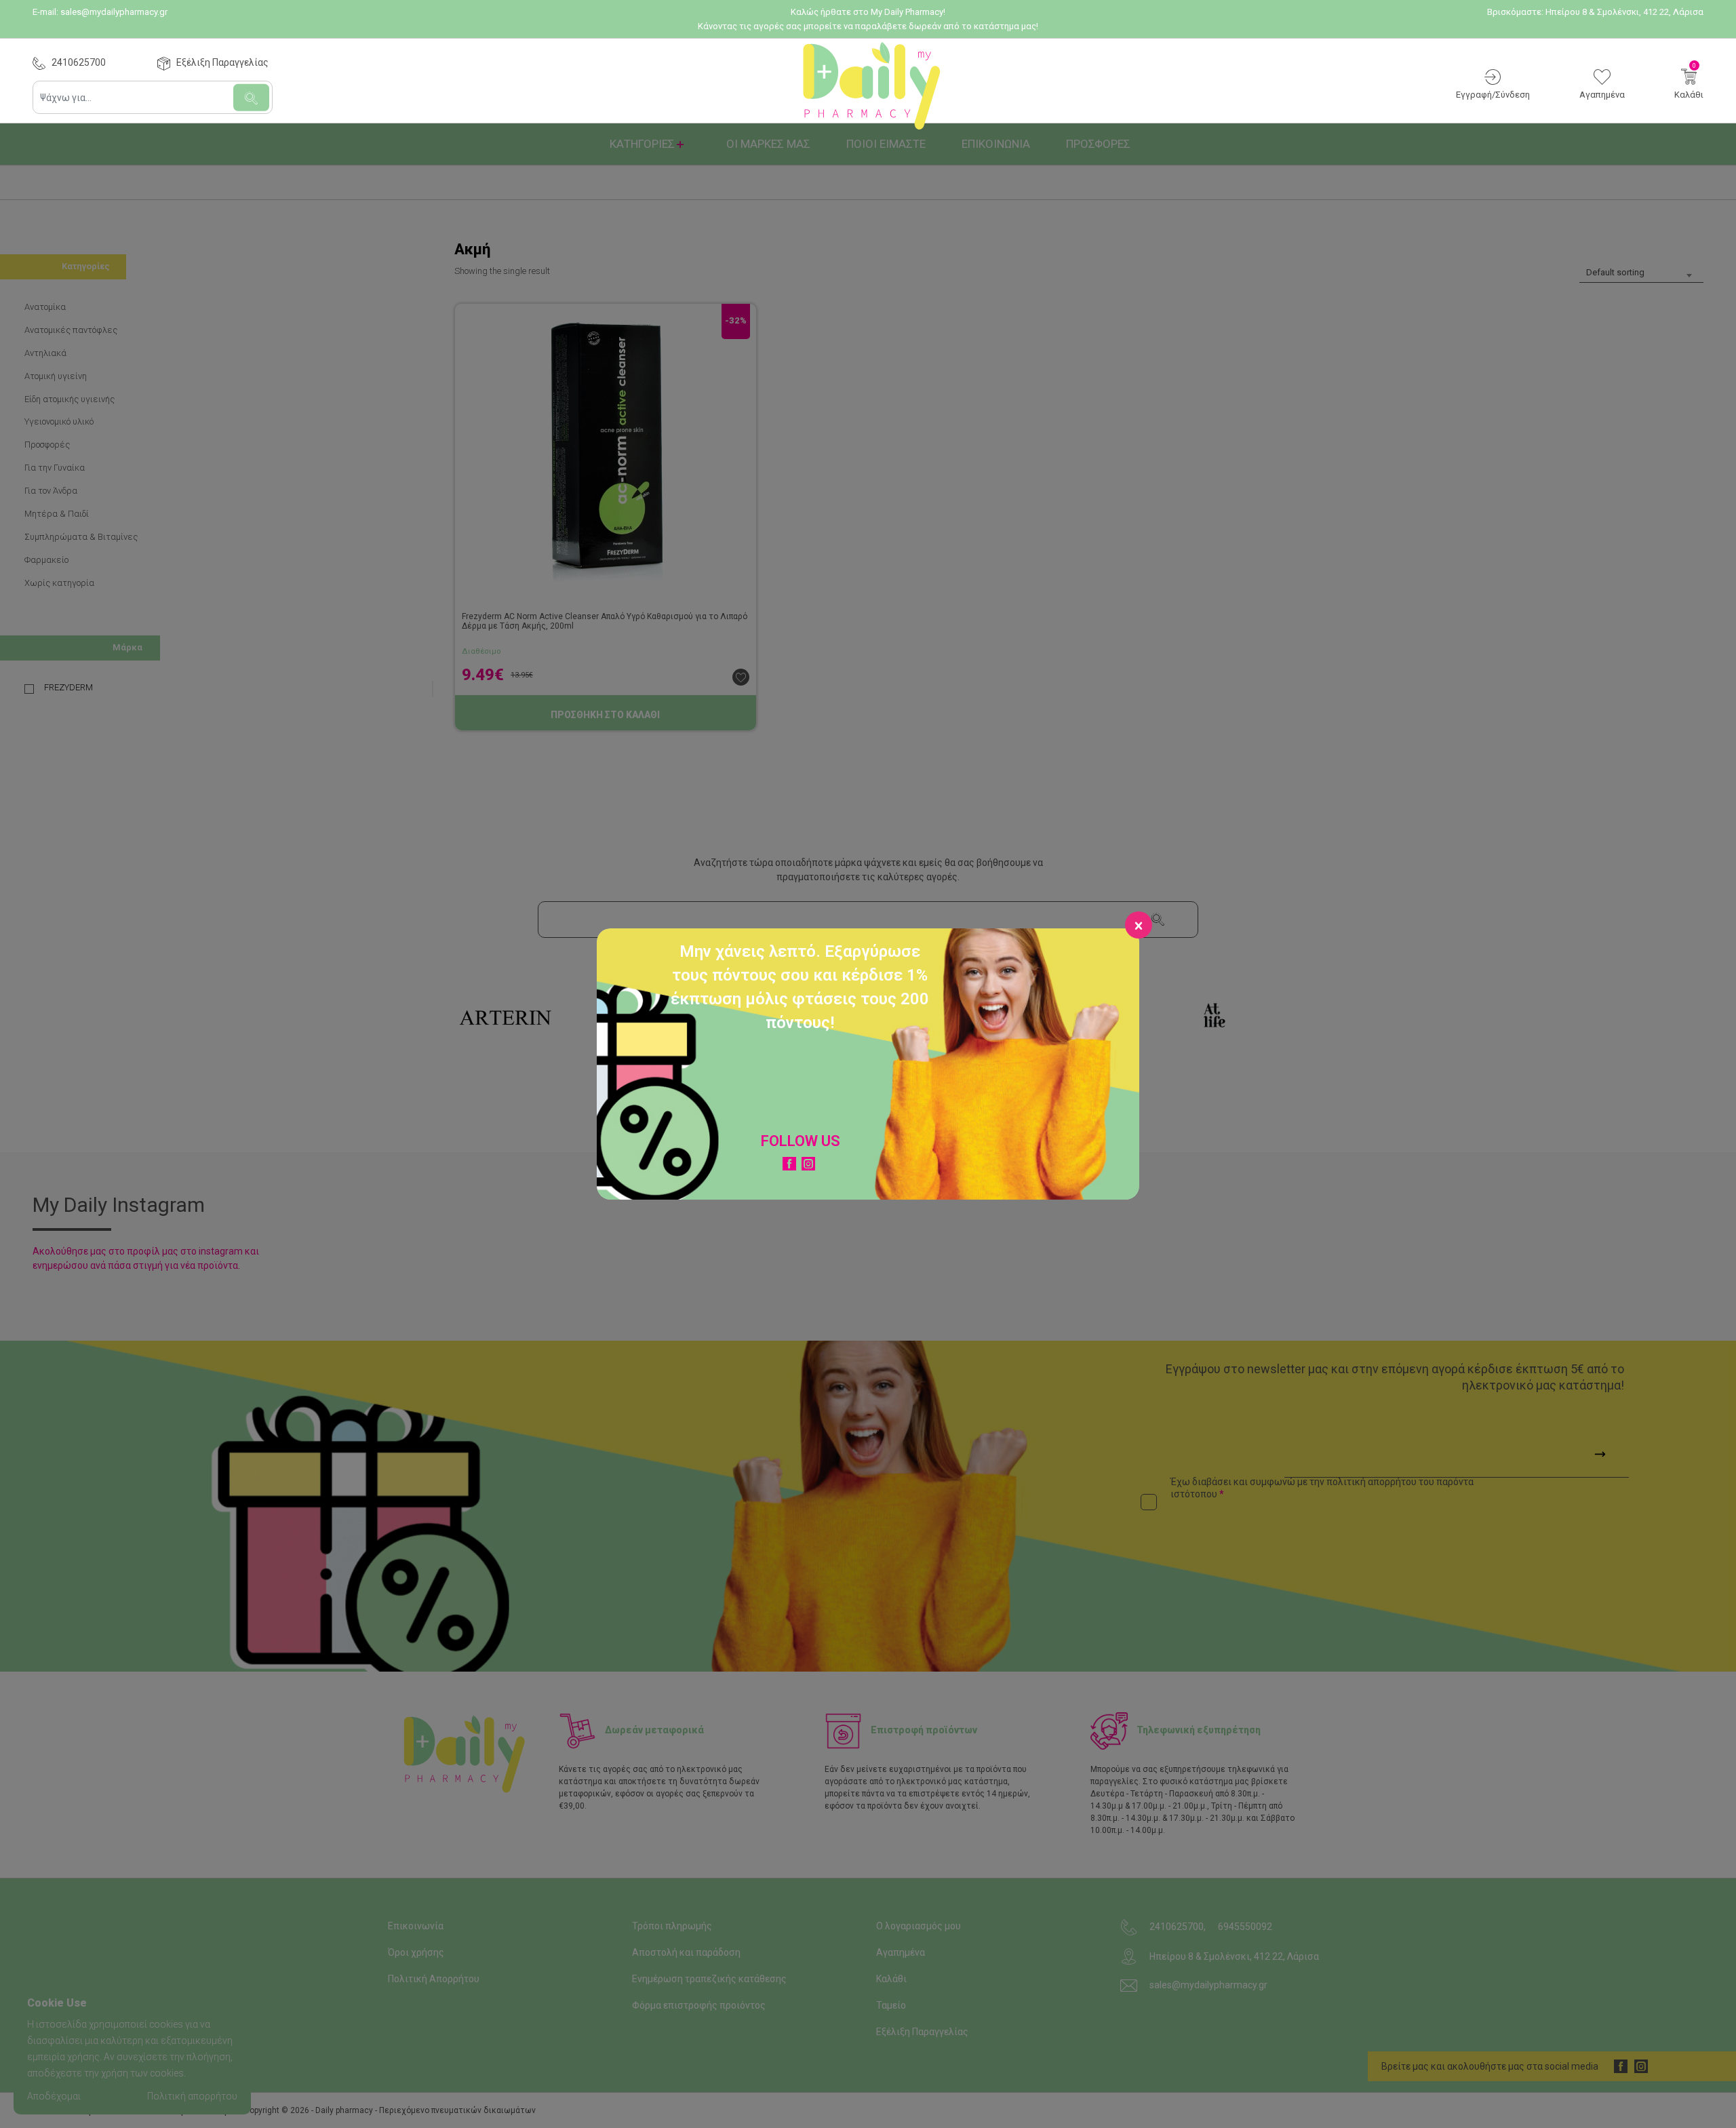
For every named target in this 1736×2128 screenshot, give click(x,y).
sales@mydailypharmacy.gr (114, 12)
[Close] (1139, 925)
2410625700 (79, 62)
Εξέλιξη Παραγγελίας (222, 62)
